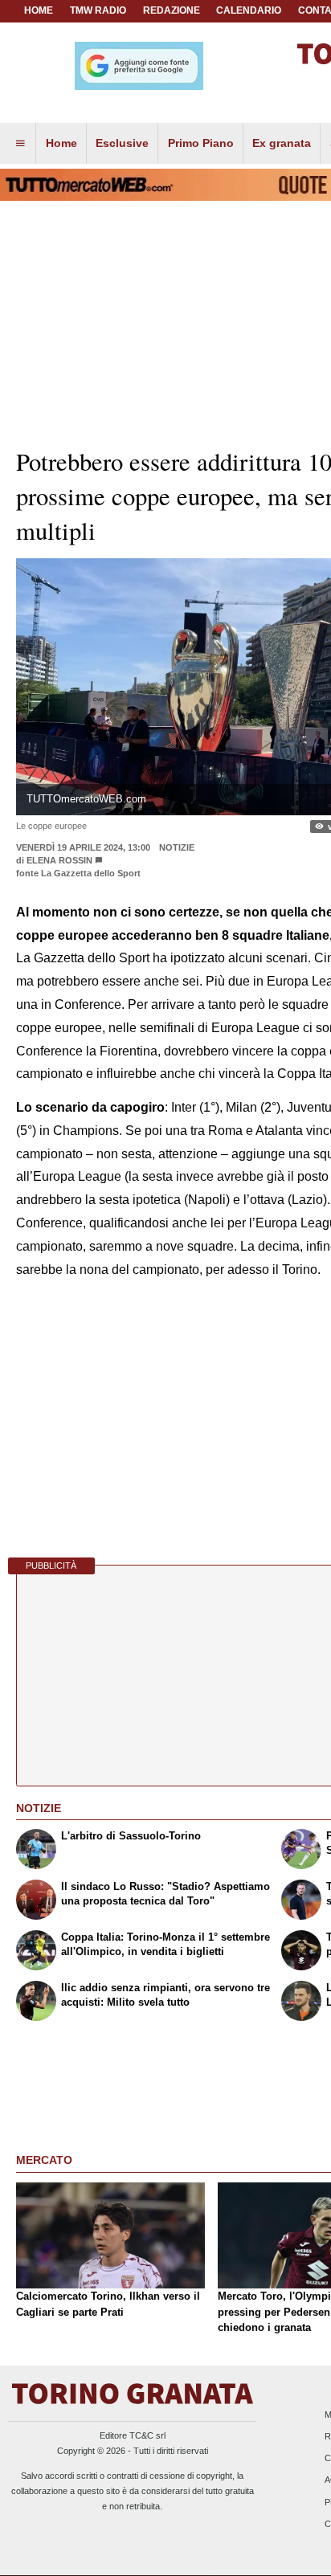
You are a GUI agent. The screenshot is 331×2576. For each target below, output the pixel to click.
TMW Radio (98, 10)
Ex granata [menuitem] (282, 143)
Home (39, 10)
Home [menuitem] (61, 143)
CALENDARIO (249, 10)
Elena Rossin (59, 860)
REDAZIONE (172, 10)
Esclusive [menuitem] (122, 143)
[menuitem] (20, 144)
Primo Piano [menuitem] (201, 143)
